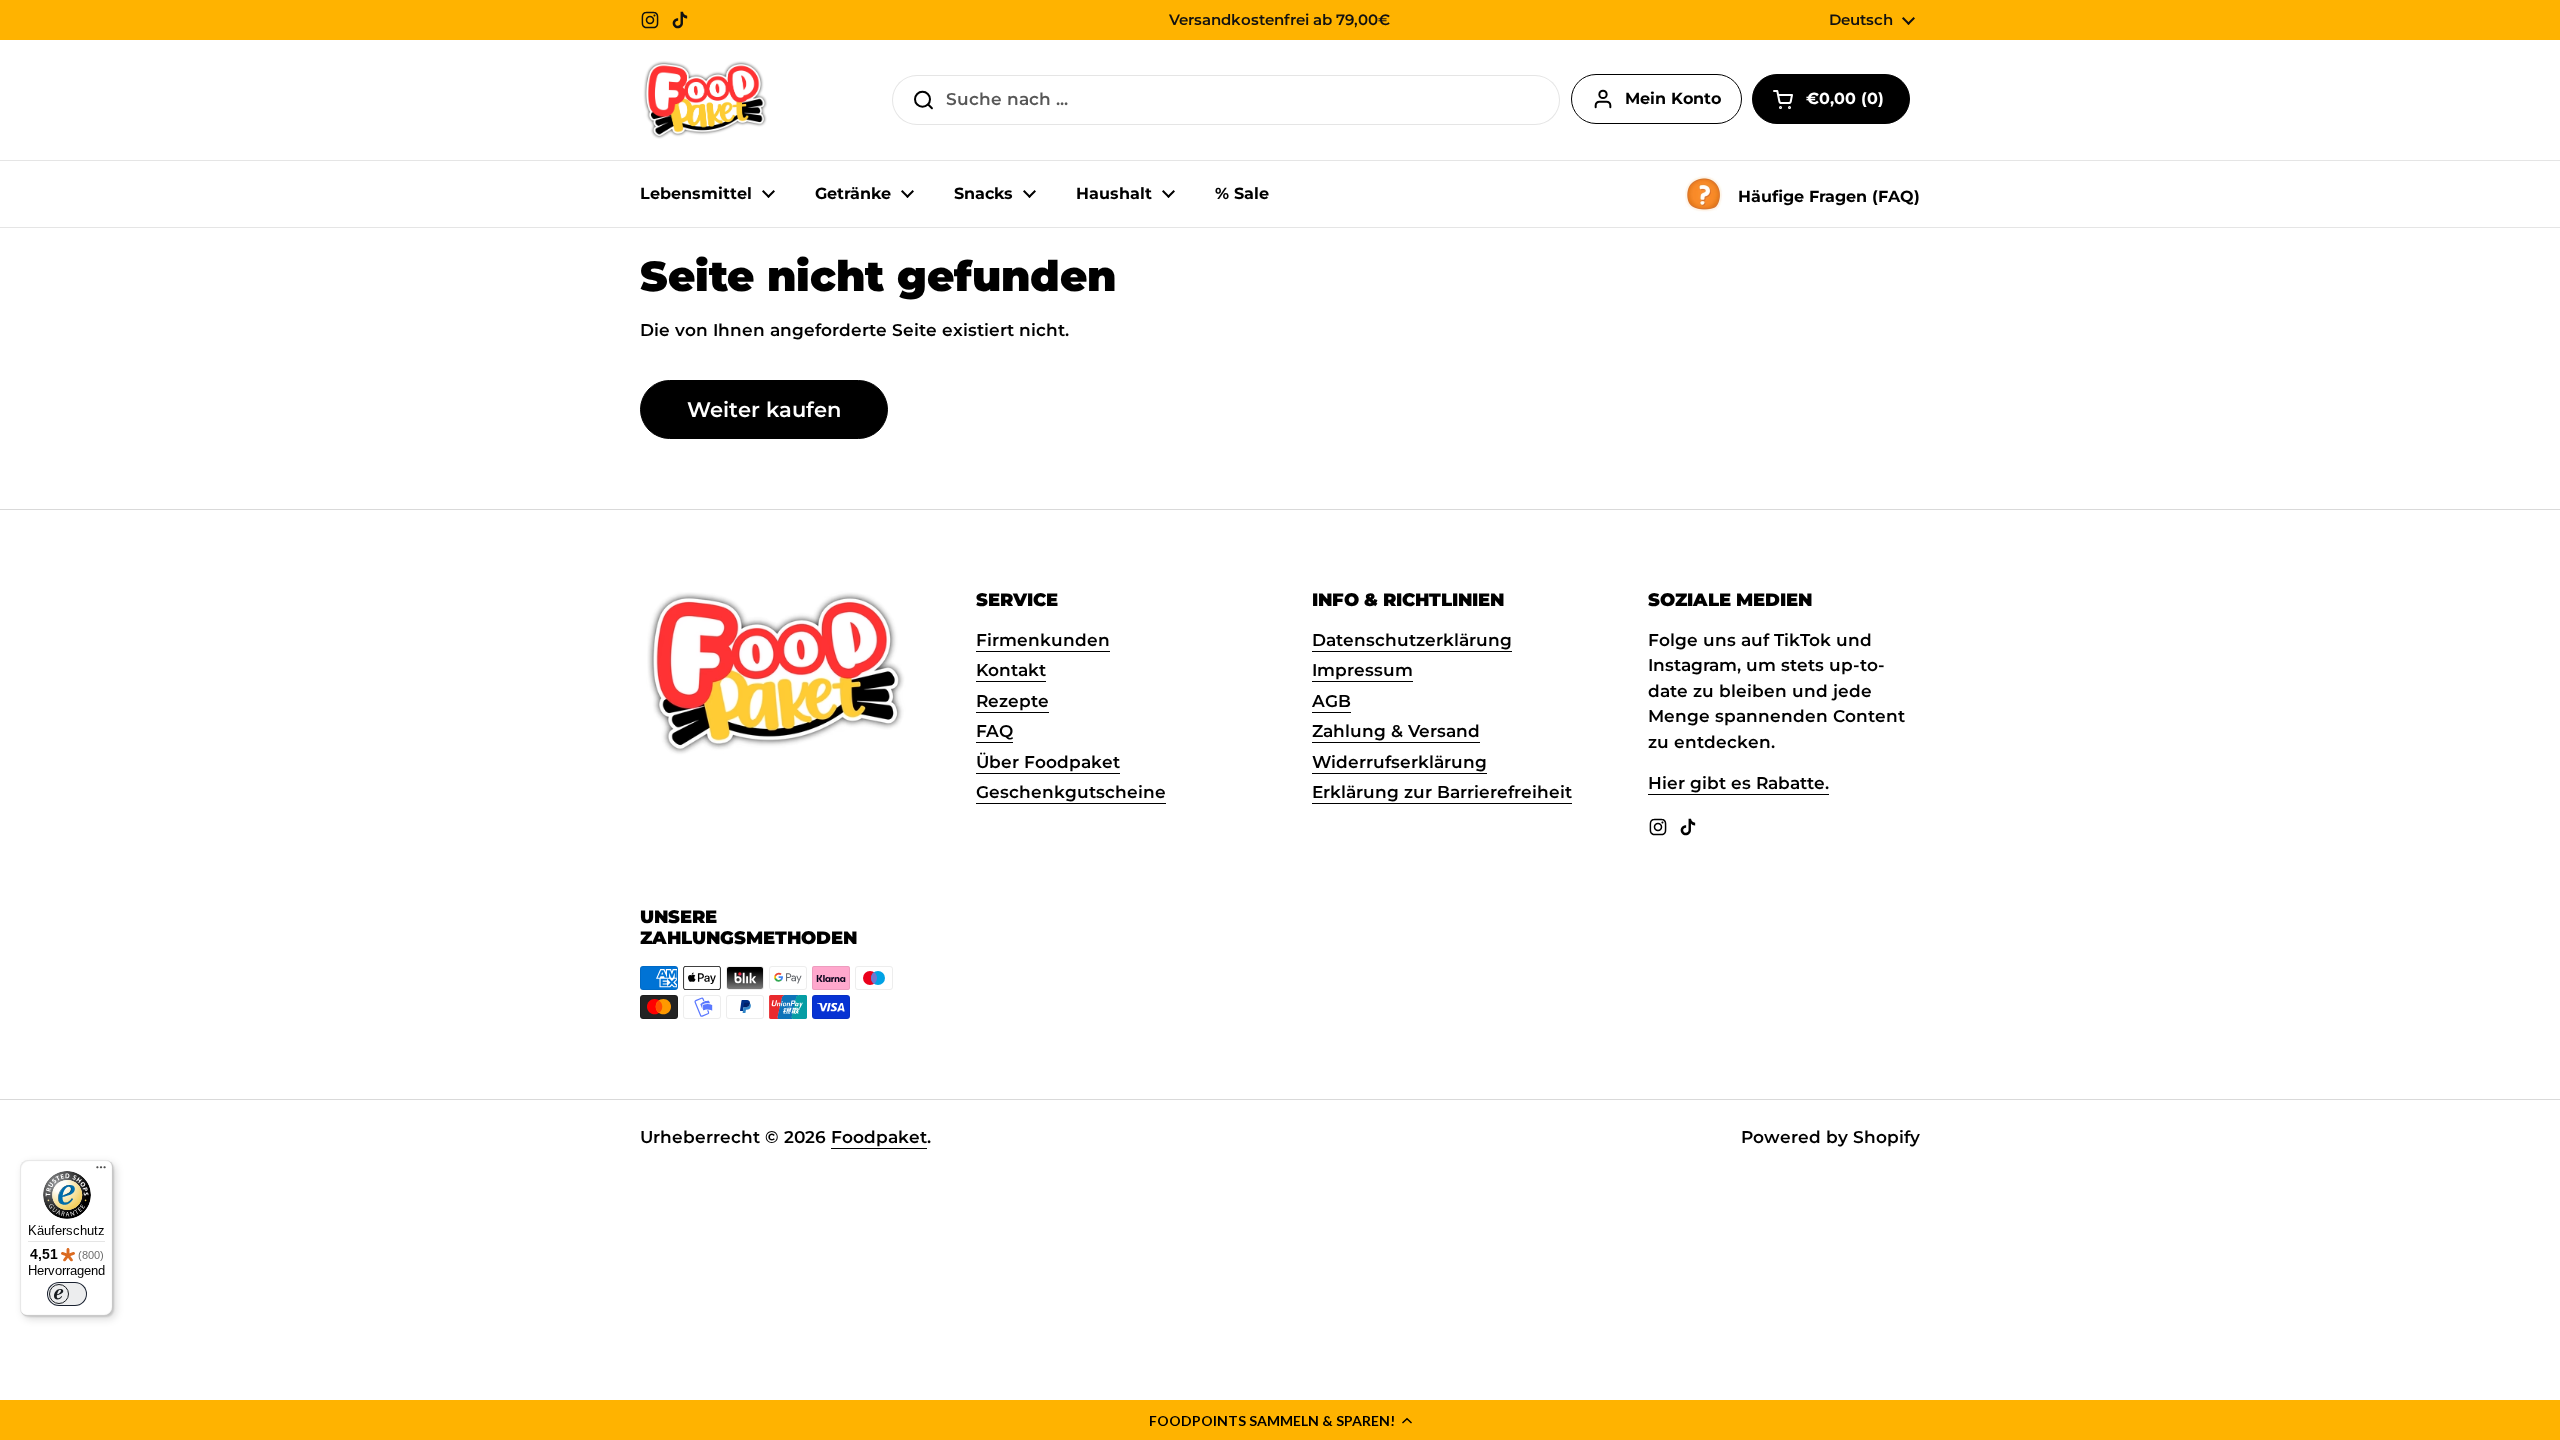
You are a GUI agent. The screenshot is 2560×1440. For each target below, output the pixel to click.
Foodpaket (879, 1137)
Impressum (1362, 670)
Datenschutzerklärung (1412, 640)
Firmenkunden (1043, 640)
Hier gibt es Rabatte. (1738, 783)
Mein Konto (1673, 98)
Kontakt (1011, 670)
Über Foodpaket (1048, 762)
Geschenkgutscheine (1071, 792)
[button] (1280, 1420)
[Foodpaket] (705, 100)
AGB (1331, 701)
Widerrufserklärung (1399, 762)
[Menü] (101, 1172)
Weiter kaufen (764, 409)
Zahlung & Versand (1396, 731)
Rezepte (1012, 701)
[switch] (67, 1294)
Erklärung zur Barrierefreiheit (1442, 792)
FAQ (994, 731)
